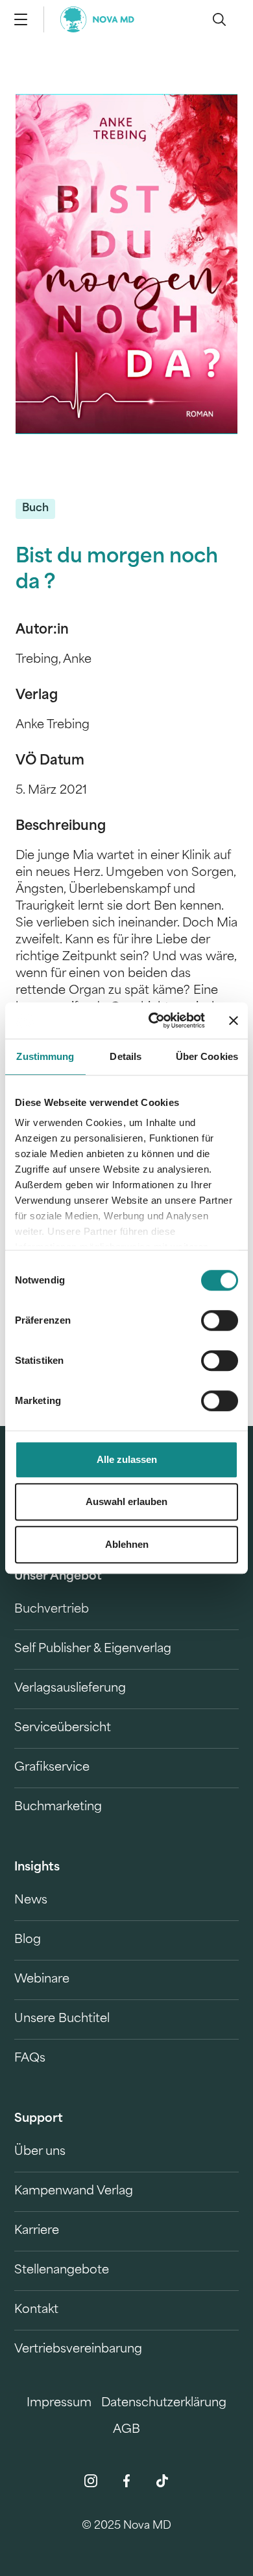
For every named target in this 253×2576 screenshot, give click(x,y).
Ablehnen (127, 1544)
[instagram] (91, 2481)
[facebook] (126, 2481)
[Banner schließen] (234, 1020)
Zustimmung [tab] (45, 1056)
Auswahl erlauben (126, 1501)
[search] (219, 19)
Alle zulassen (127, 1459)
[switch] (220, 1320)
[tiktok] (162, 2481)
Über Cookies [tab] (207, 1056)
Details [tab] (126, 1056)
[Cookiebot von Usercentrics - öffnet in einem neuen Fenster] (153, 1020)
